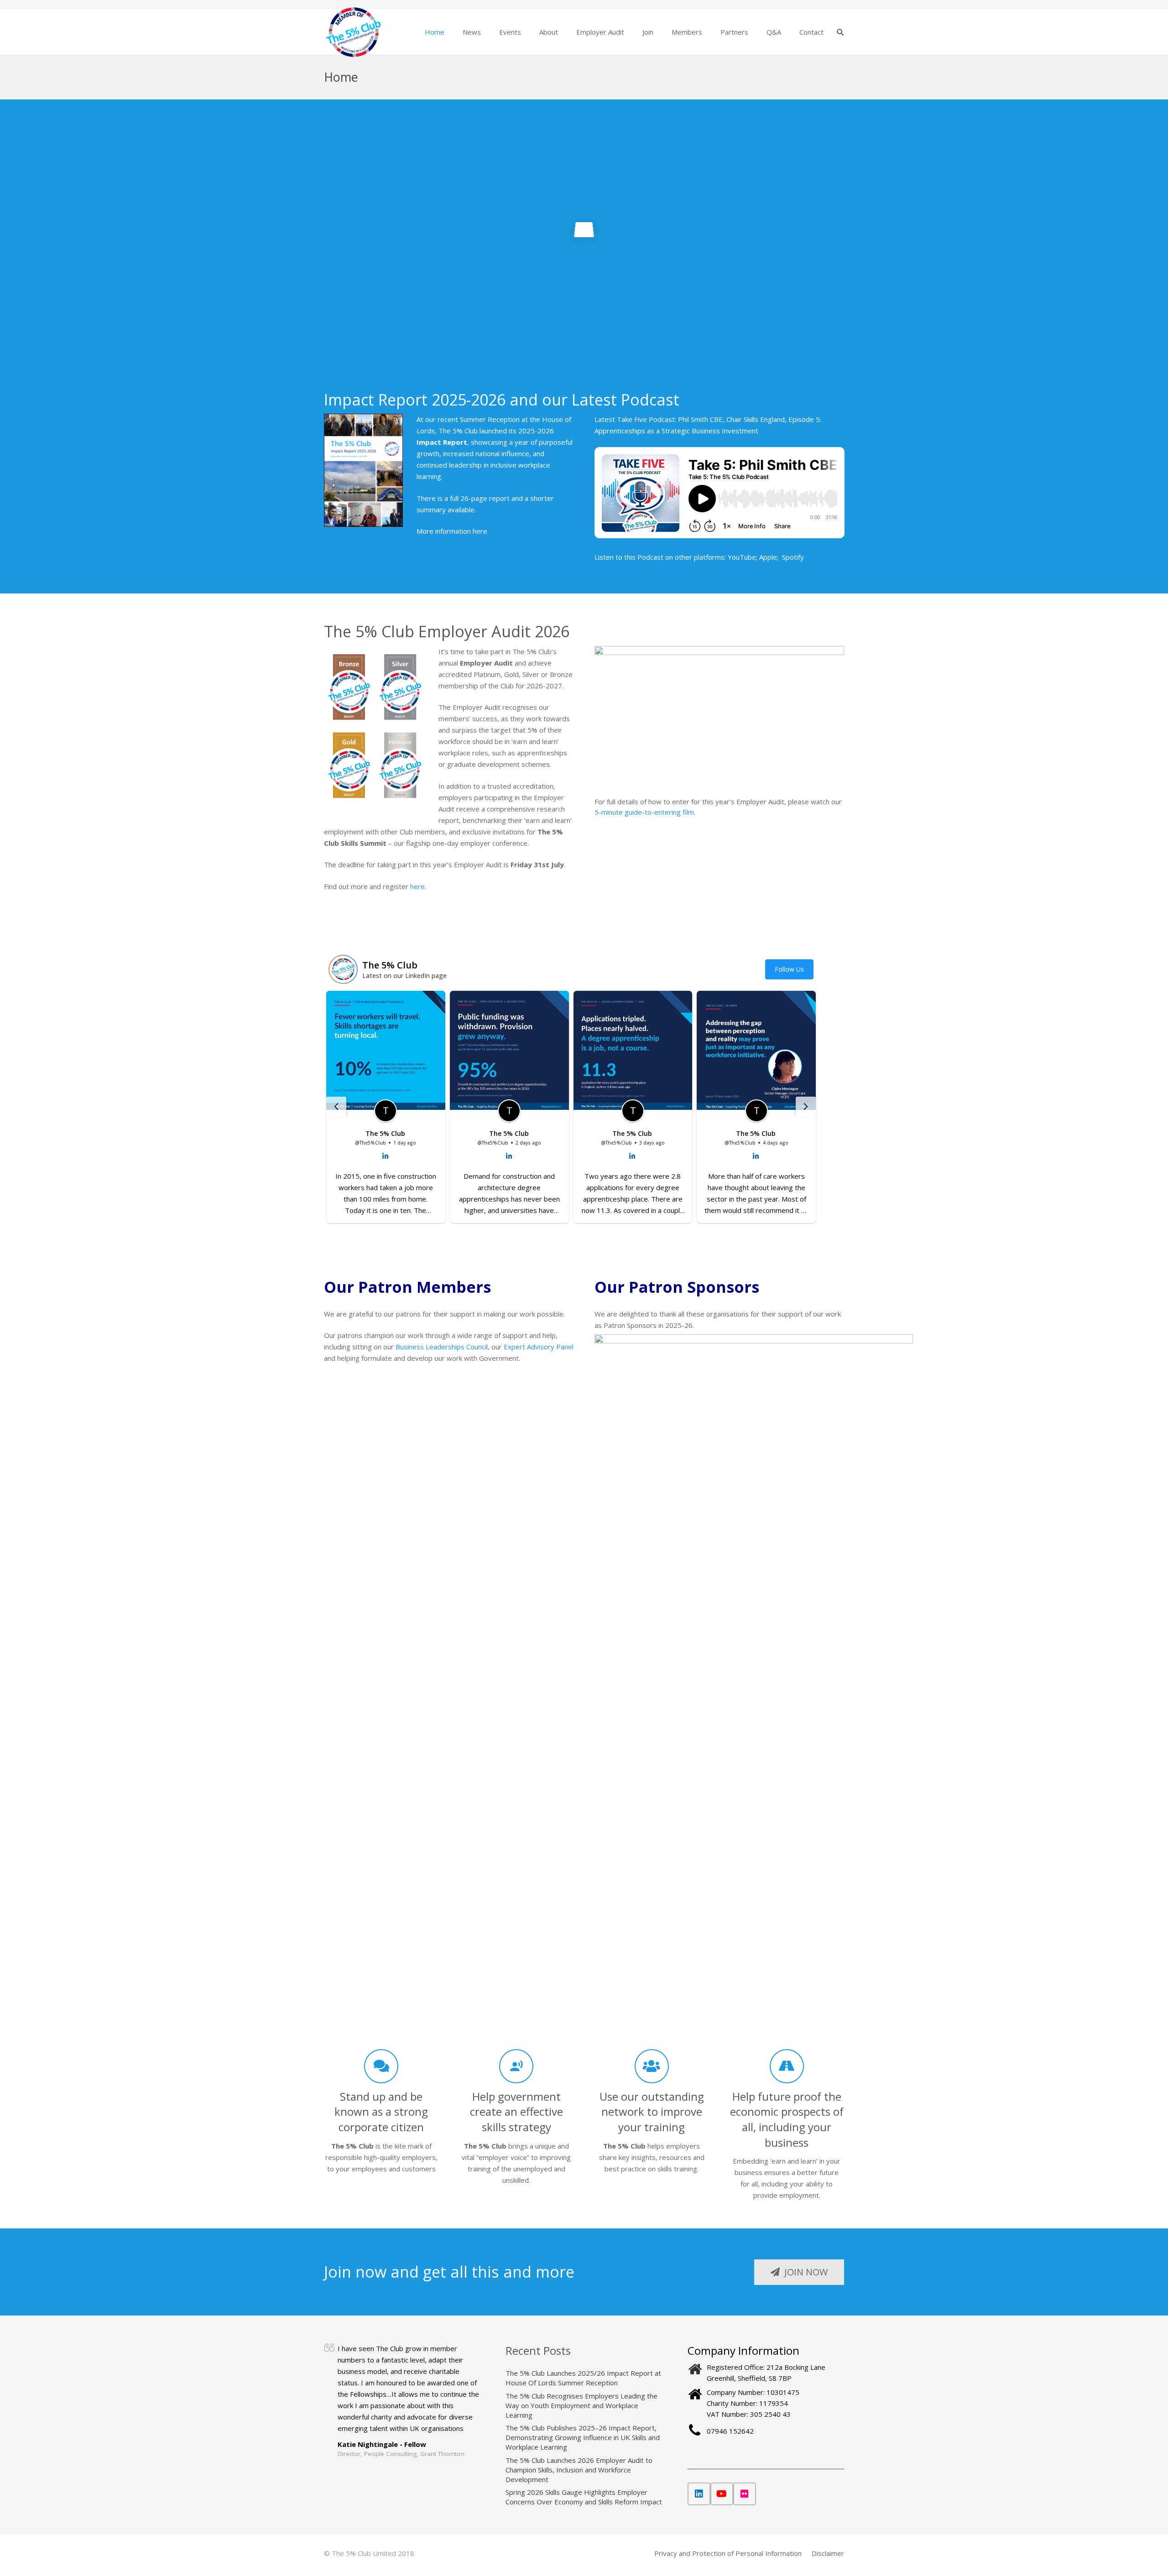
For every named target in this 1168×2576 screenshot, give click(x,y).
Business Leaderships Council (442, 1347)
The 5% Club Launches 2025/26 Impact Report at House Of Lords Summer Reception (583, 2378)
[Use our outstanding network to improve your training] (652, 2066)
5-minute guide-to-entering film (644, 812)
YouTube (742, 557)
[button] (487, 32)
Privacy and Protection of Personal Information (728, 2553)
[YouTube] (722, 2494)
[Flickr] (745, 2494)
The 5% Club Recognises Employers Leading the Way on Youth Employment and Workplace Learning (581, 2405)
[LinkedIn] (699, 2494)
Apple (768, 557)
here (480, 531)
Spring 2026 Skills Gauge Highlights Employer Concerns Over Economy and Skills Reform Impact (584, 2497)
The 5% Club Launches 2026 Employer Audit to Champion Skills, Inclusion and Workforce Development (579, 2470)
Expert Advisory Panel (539, 1347)
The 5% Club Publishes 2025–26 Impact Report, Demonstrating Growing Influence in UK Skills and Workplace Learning (583, 2437)
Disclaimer (828, 2553)
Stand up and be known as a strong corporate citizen (381, 2112)
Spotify (793, 557)
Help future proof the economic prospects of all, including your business (787, 2119)
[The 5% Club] (353, 32)
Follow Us (789, 969)
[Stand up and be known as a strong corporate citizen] (381, 2066)
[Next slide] (806, 1107)
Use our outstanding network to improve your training (652, 2112)
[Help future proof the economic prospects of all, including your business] (787, 2066)
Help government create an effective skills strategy (516, 2112)
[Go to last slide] (336, 1107)
